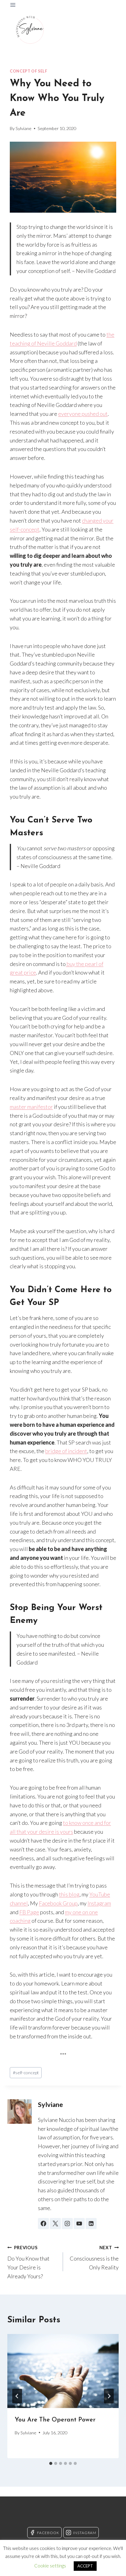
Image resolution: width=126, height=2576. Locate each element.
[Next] (109, 2396)
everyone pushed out (83, 414)
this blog (69, 1894)
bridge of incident (66, 1451)
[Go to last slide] (17, 2396)
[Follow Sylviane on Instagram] (67, 2224)
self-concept (26, 2073)
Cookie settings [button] (50, 2566)
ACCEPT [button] (85, 2566)
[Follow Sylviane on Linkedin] (91, 2224)
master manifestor (31, 1107)
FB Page (29, 1912)
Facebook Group (58, 1903)
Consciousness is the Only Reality (94, 2258)
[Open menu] (13, 5)
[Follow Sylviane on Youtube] (79, 2224)
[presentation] (63, 2371)
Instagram (99, 1903)
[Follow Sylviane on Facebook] (43, 2224)
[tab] (51, 2463)
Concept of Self (28, 71)
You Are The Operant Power (55, 2420)
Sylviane (24, 128)
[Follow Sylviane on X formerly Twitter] (55, 2224)
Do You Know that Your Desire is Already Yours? (28, 2262)
